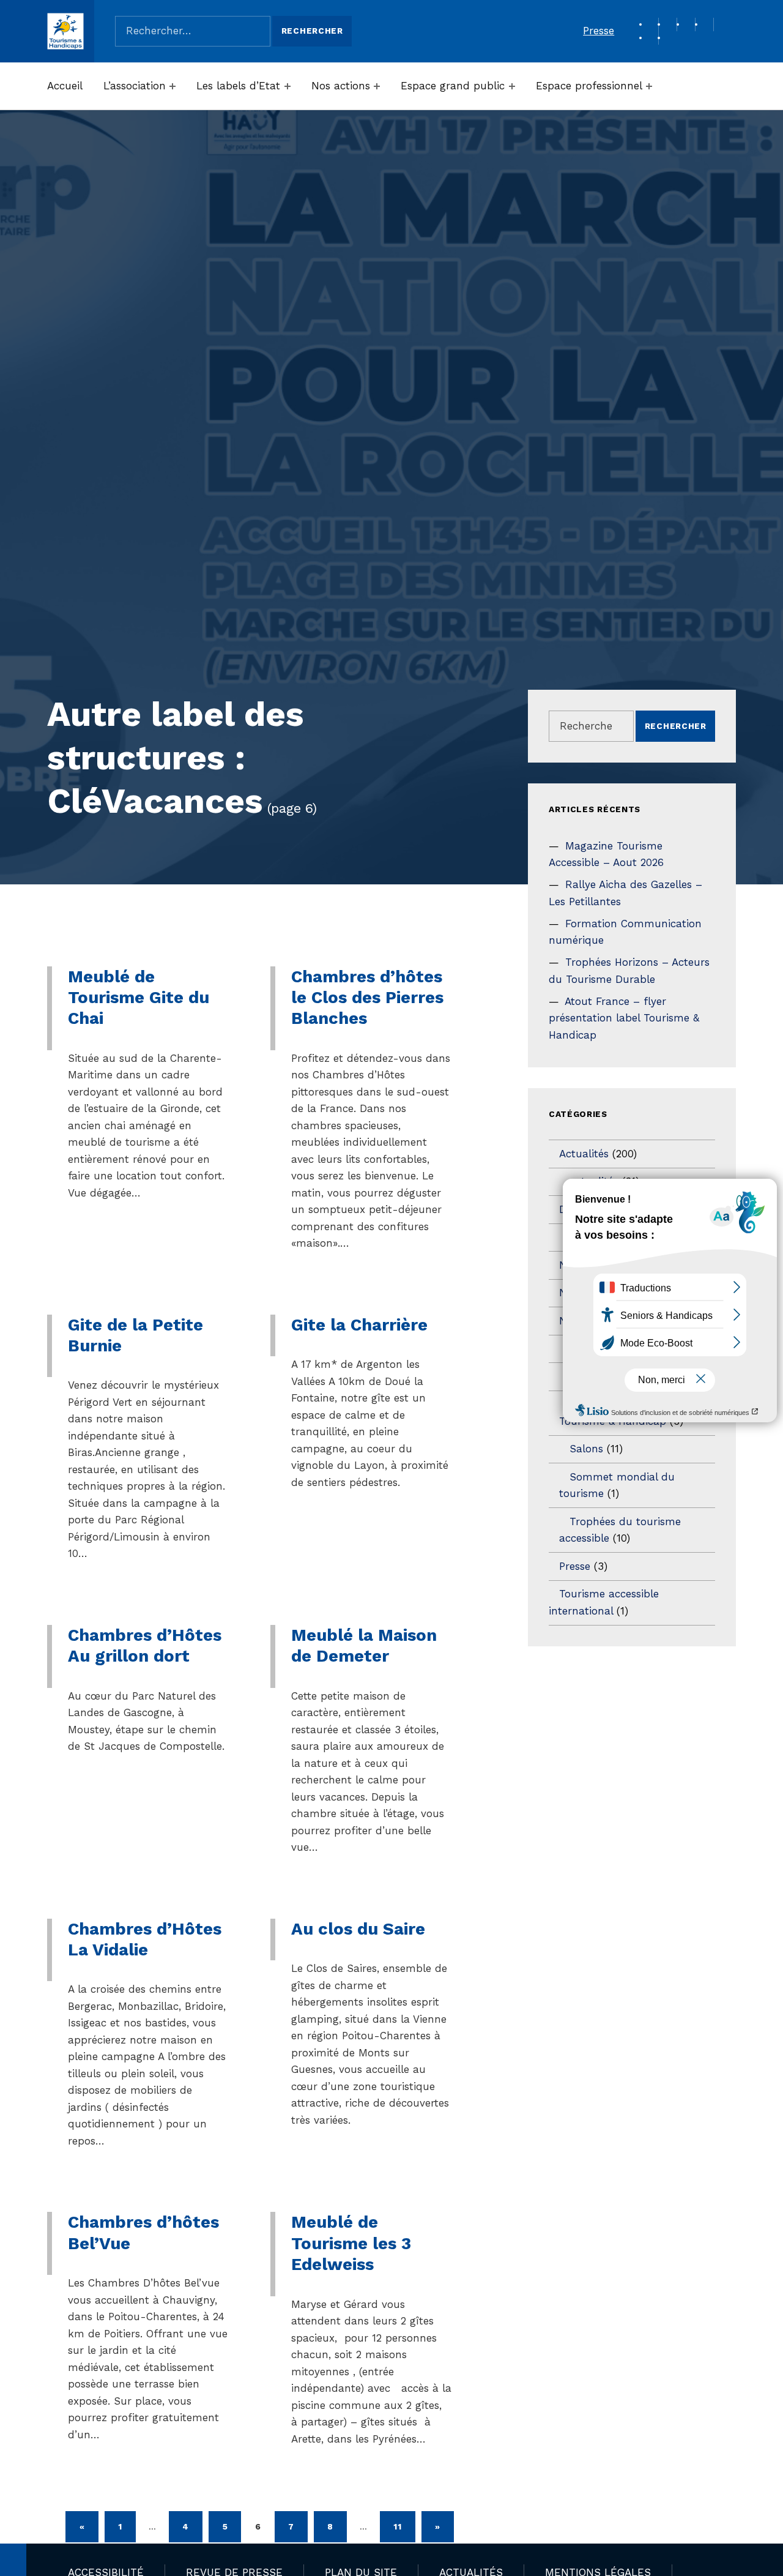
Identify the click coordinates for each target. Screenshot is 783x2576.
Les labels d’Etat (238, 86)
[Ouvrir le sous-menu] (173, 86)
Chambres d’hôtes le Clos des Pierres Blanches (367, 998)
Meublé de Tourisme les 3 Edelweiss (351, 2243)
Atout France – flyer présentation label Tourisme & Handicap (624, 1018)
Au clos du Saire (358, 1929)
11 (397, 2526)
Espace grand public (453, 86)
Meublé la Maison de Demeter (364, 1645)
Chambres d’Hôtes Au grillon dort (145, 1645)
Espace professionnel (589, 86)
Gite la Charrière (359, 1325)
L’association (135, 86)
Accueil (65, 86)
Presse (599, 31)
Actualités (584, 1154)
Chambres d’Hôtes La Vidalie (145, 1939)
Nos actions (341, 86)
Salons (586, 1449)
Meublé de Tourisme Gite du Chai (139, 998)
